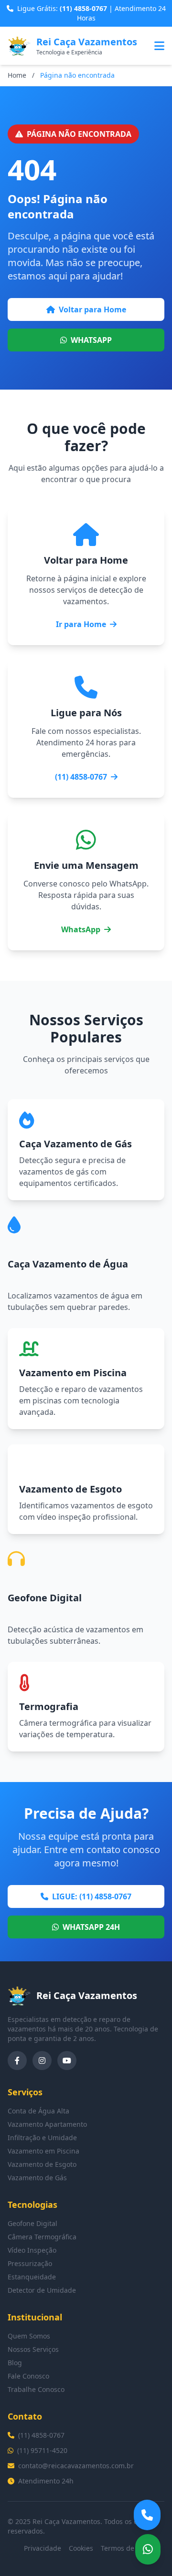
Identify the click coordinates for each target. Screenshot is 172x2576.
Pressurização (30, 2263)
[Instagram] (42, 2061)
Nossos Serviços (33, 2349)
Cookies (81, 2548)
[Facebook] (17, 2061)
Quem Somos (29, 2336)
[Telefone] (147, 2515)
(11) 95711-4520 (42, 2450)
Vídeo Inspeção (32, 2250)
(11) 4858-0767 (81, 777)
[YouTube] (67, 2061)
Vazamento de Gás (37, 2178)
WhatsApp (81, 929)
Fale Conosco (28, 2376)
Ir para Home (81, 624)
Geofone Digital (32, 2223)
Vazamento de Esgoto (42, 2164)
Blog (15, 2363)
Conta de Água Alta (38, 2111)
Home (17, 75)
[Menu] (159, 46)
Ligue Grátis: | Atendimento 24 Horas (91, 13)
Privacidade (43, 2548)
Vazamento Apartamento (47, 2124)
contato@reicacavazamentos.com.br (76, 2466)
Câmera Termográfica (42, 2237)
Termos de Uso (124, 2548)
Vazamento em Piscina (43, 2151)
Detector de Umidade (42, 2290)
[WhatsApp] (148, 2549)
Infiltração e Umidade (42, 2138)
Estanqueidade (32, 2277)
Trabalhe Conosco (36, 2389)
